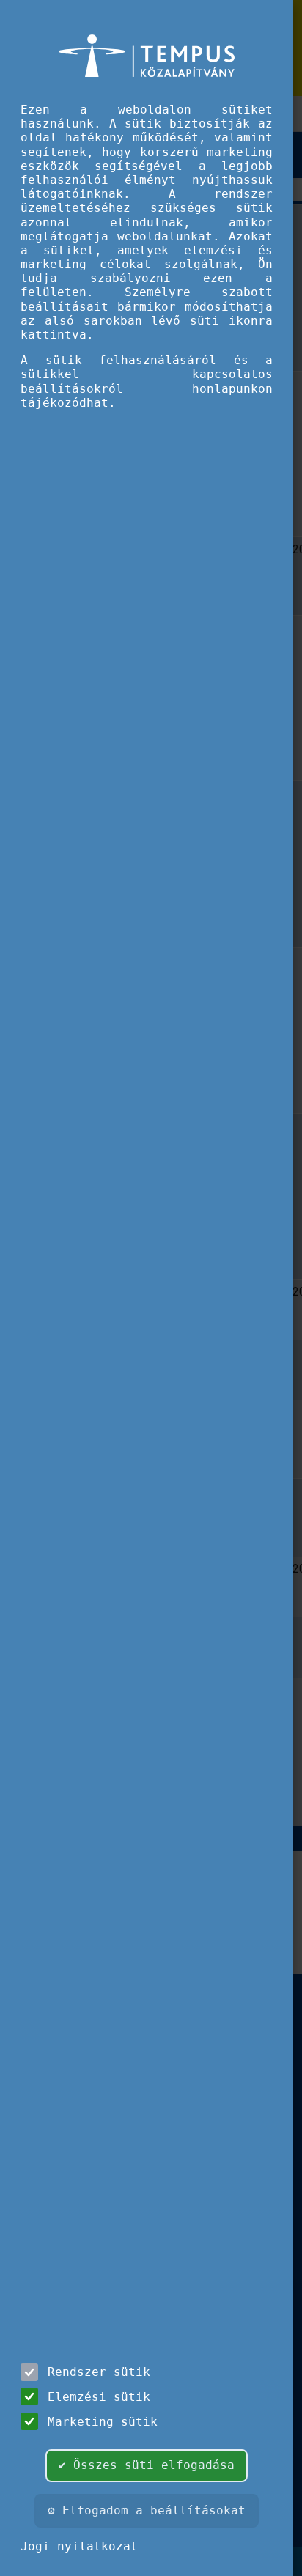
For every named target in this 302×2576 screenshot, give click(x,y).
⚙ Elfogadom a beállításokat (147, 2510)
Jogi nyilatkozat (79, 2546)
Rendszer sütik (99, 2372)
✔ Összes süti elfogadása (147, 2465)
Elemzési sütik (99, 2397)
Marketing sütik (103, 2422)
